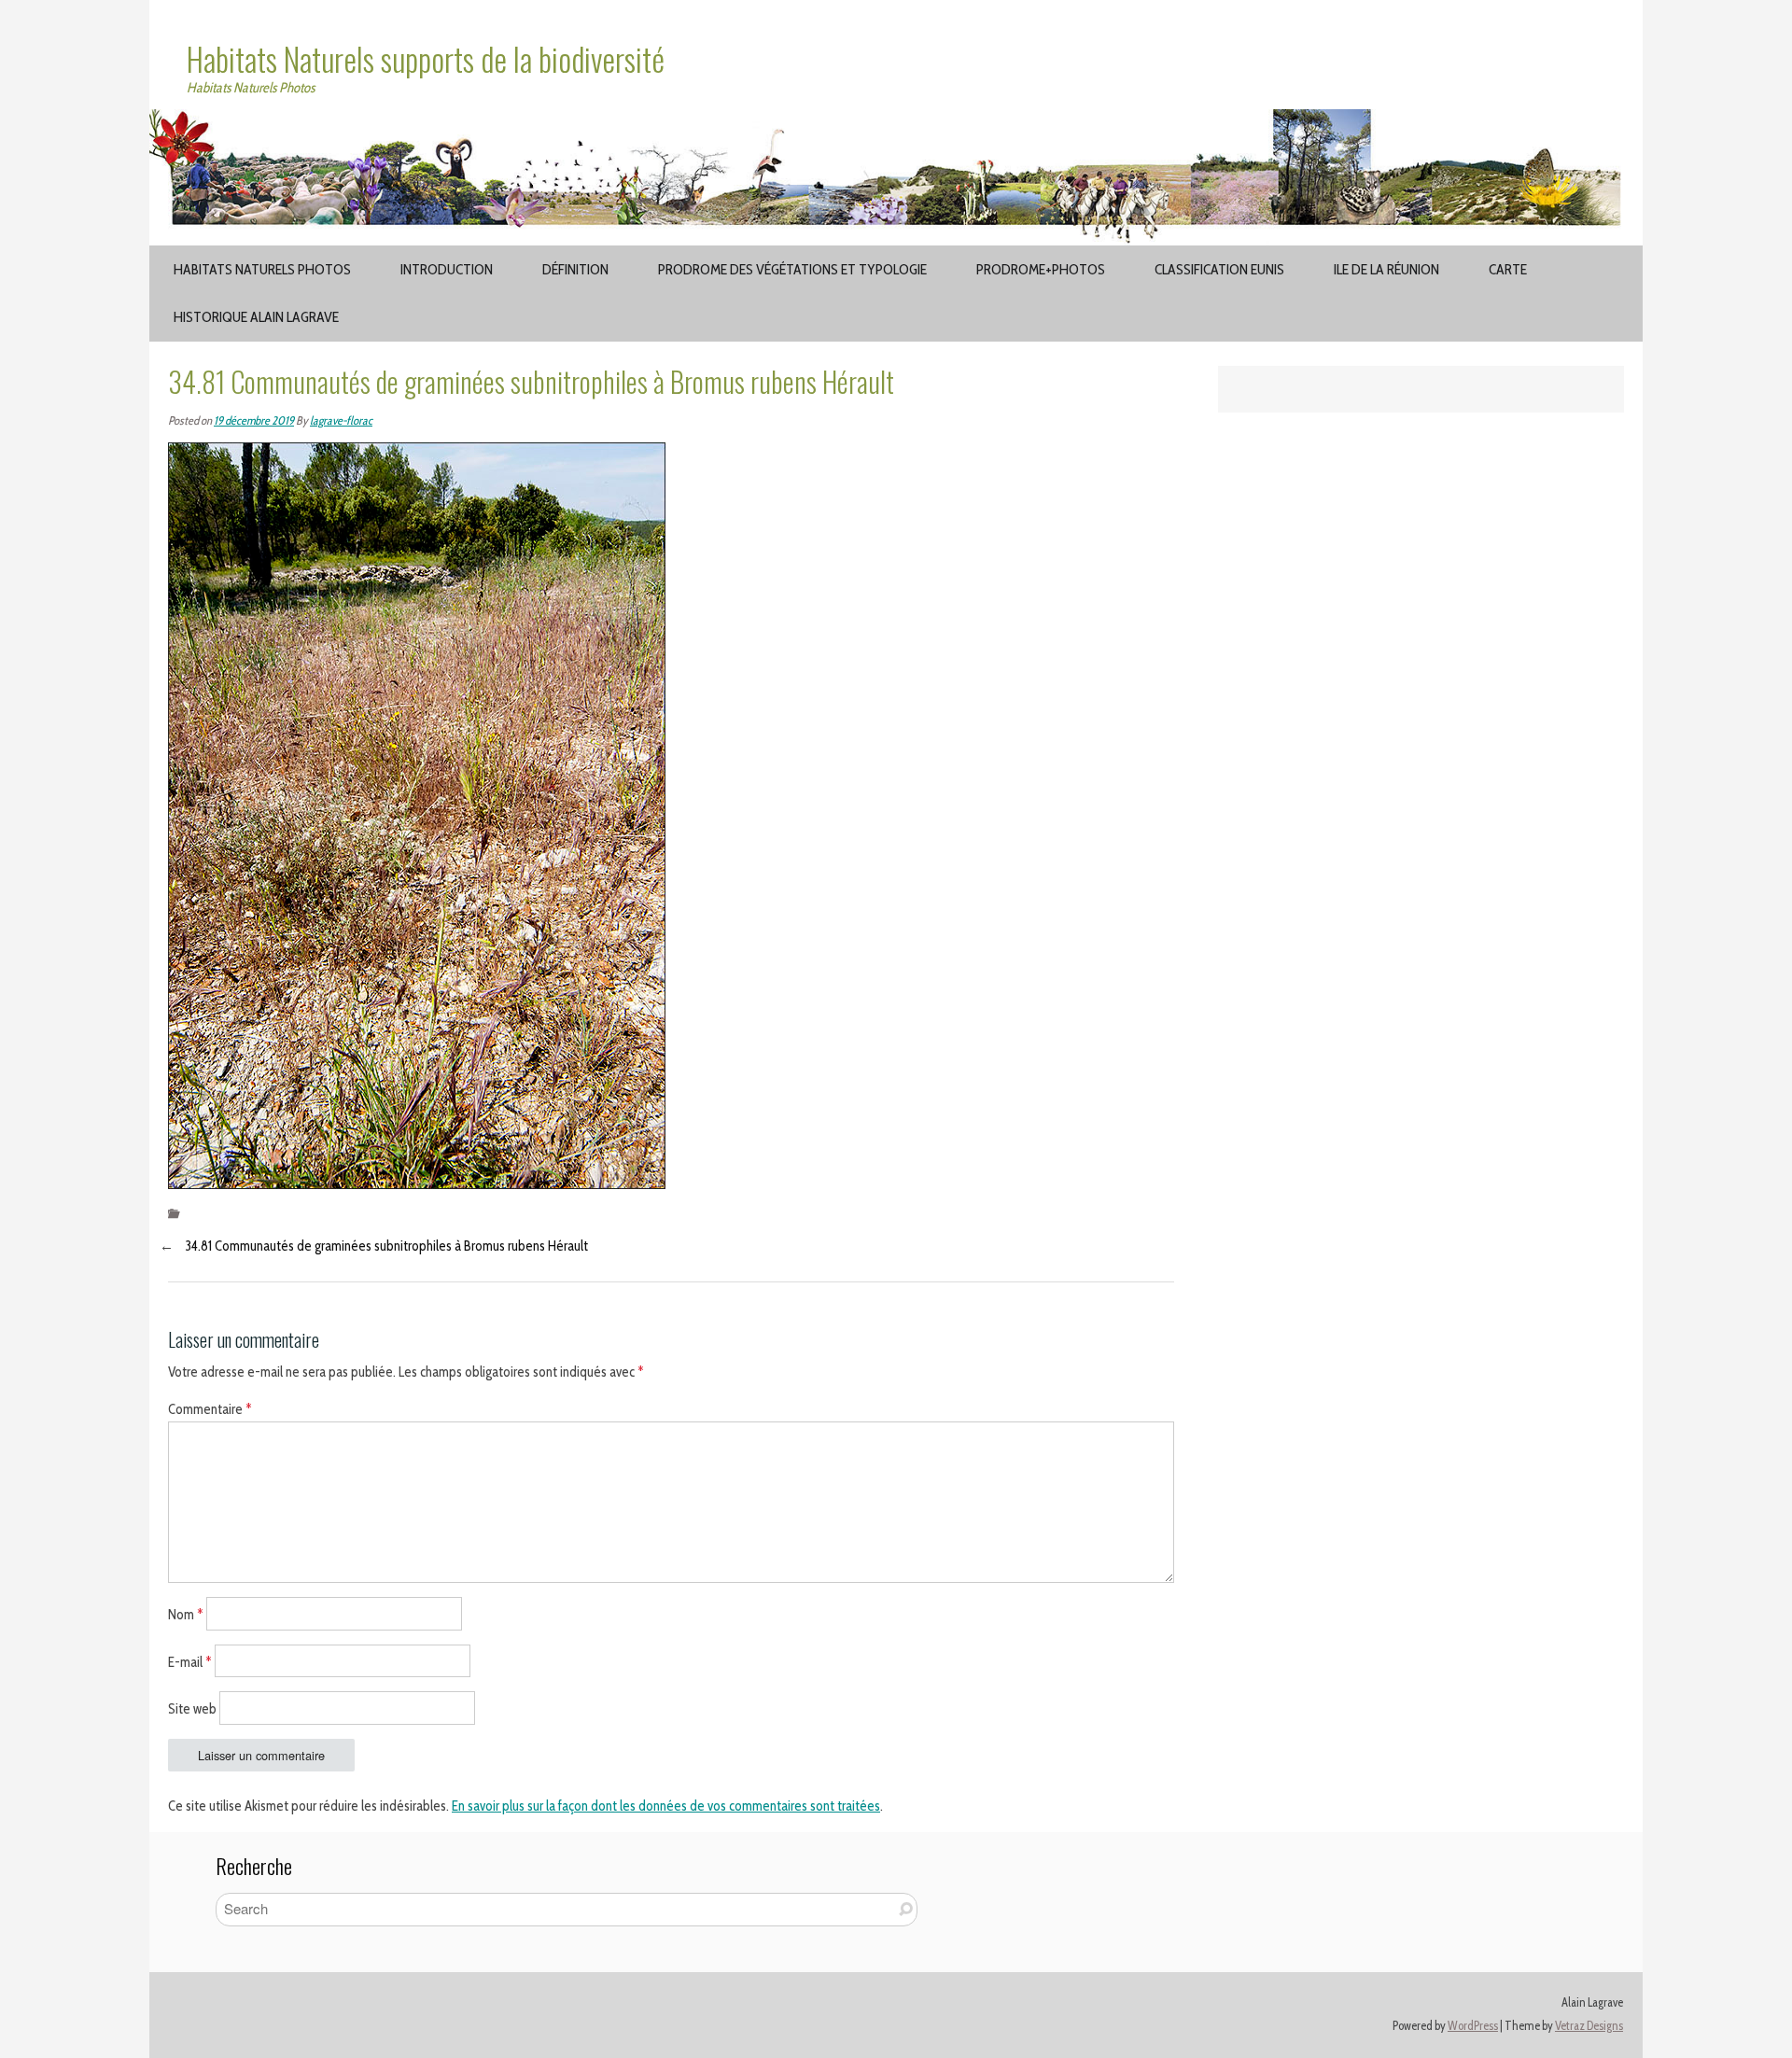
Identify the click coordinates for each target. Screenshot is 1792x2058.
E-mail (190, 1661)
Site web (192, 1709)
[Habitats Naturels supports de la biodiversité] (896, 120)
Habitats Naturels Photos (262, 269)
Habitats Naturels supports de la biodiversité (426, 59)
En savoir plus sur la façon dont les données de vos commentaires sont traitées (666, 1806)
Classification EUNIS (1219, 269)
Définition (575, 269)
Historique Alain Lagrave (256, 317)
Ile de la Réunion (1386, 269)
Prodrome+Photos (1041, 269)
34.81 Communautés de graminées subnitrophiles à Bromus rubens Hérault (386, 1246)
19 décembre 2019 (254, 420)
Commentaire (210, 1409)
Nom (186, 1614)
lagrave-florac (341, 420)
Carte (1508, 269)
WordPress (1473, 2026)
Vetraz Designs (1589, 2026)
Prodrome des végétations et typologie (792, 269)
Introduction (447, 269)
